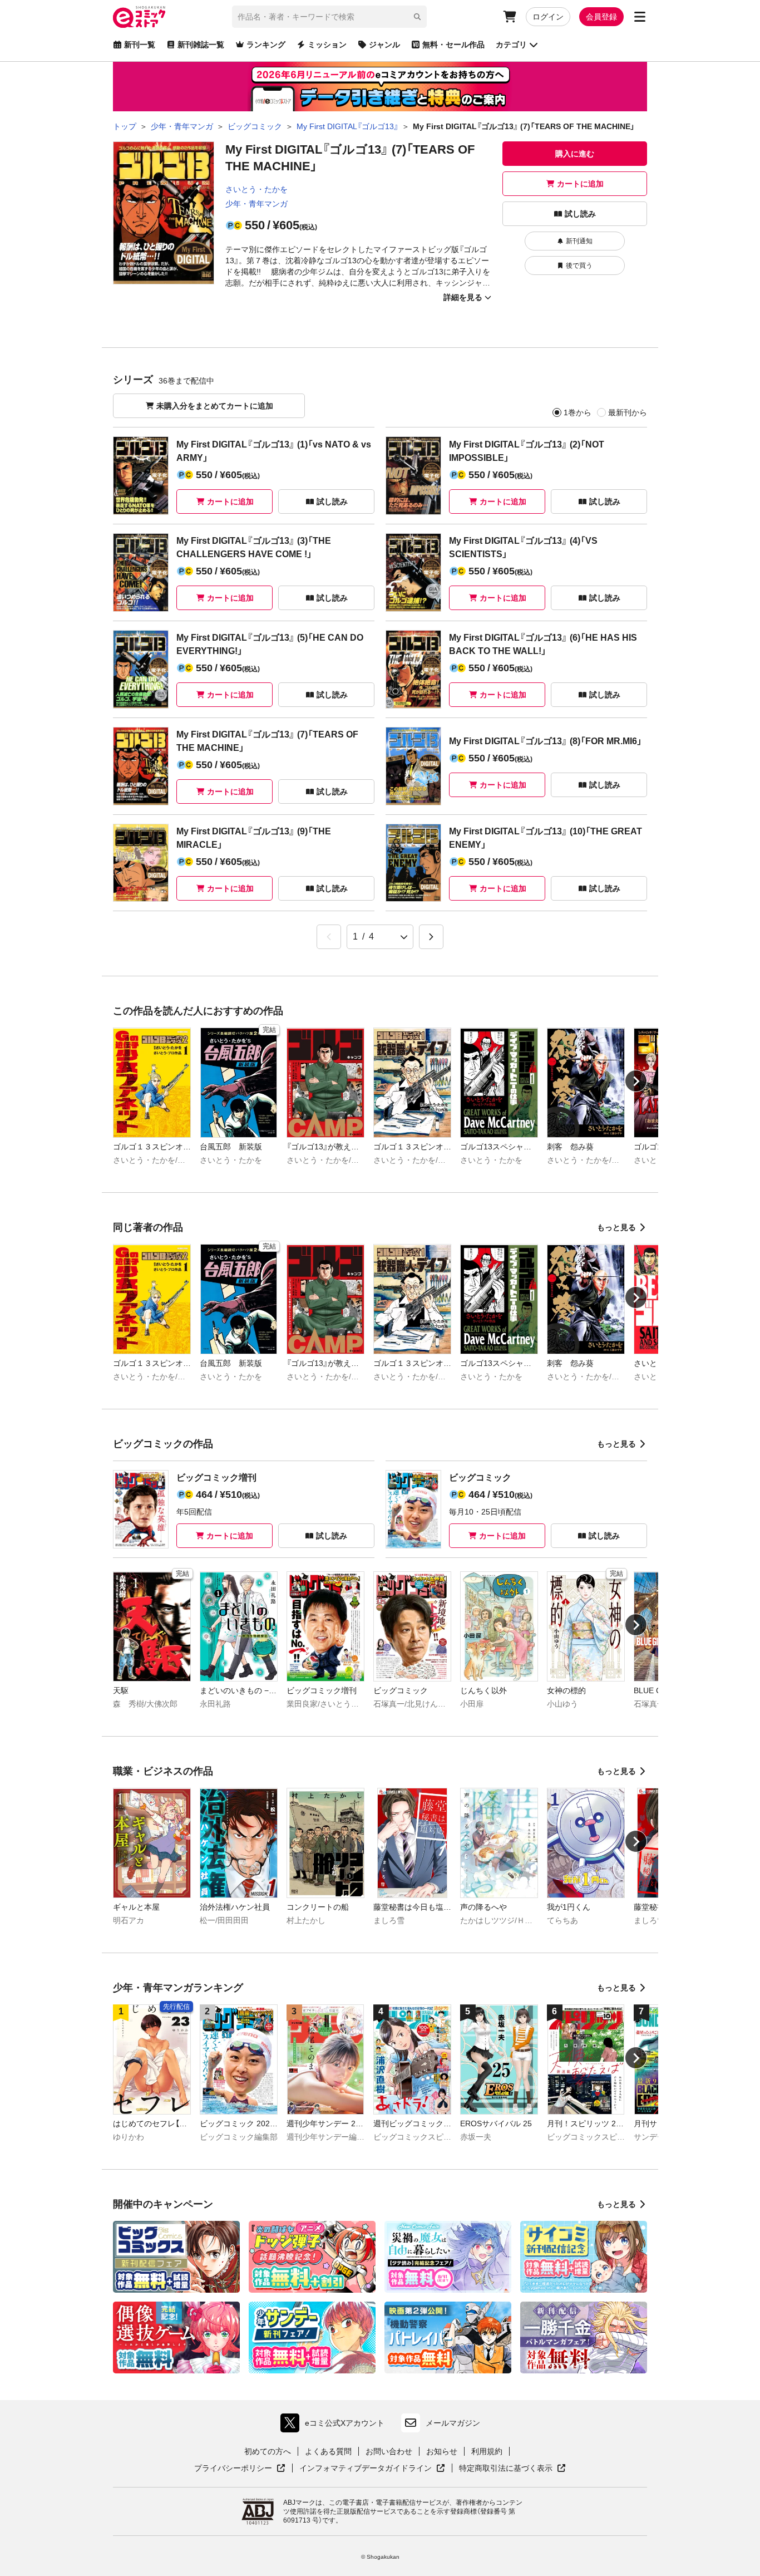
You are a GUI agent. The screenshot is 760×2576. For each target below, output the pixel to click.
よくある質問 (328, 2451)
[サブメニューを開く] (640, 17)
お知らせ (442, 2451)
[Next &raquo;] (431, 937)
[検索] (417, 17)
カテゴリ (511, 45)
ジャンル (384, 45)
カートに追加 (580, 184)
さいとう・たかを (256, 189)
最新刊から (628, 412)
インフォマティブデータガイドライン (366, 2469)
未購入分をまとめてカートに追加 (215, 406)
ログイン (548, 17)
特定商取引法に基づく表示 (512, 2469)
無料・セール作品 (453, 45)
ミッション (327, 45)
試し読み (580, 214)
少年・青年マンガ (256, 204)
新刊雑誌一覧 (201, 45)
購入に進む (575, 154)
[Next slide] (636, 1081)
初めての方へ (268, 2451)
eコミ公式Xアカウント (335, 2425)
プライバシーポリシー (240, 2469)
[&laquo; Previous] (329, 937)
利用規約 (487, 2451)
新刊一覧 (140, 45)
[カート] (510, 17)
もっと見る (616, 1227)
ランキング (266, 45)
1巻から (578, 412)
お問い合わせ (389, 2451)
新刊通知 (579, 241)
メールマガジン (453, 2423)
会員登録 (601, 17)
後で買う (579, 266)
